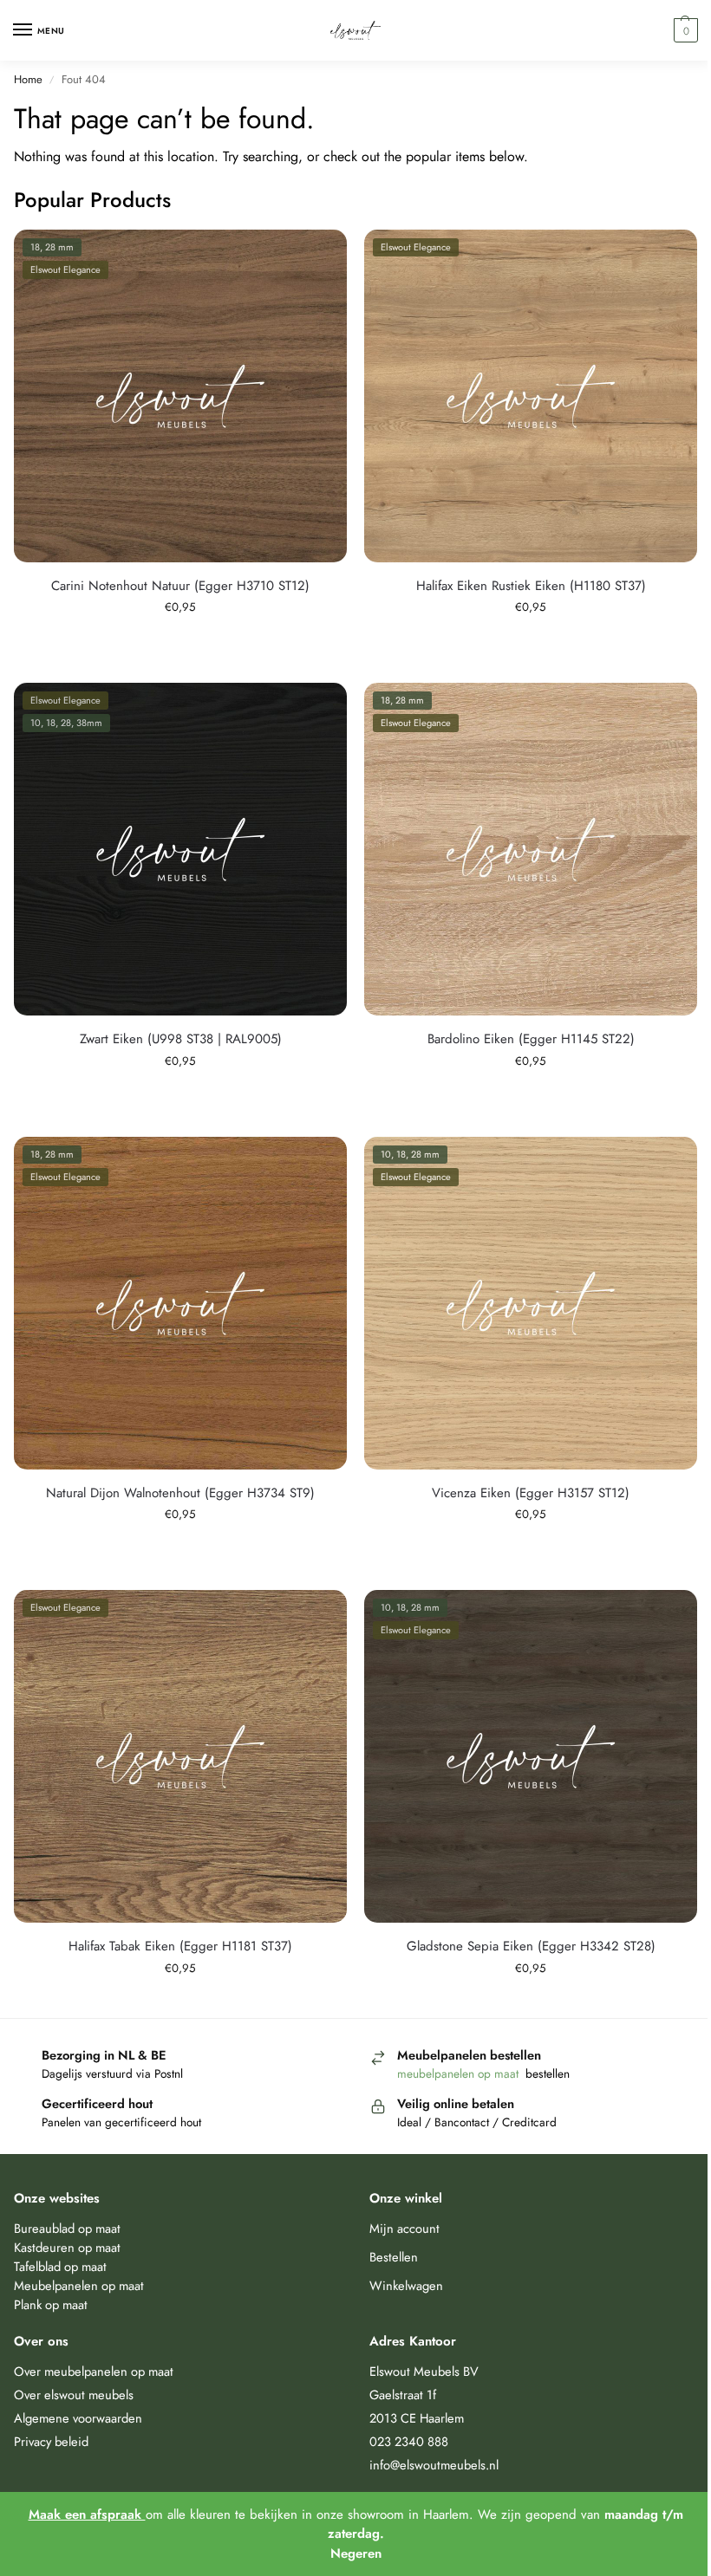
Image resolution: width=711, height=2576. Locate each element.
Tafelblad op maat (60, 2266)
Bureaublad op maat (67, 2228)
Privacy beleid (51, 2441)
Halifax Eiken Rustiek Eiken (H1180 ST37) (531, 586)
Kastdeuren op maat (67, 2247)
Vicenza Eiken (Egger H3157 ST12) (531, 1493)
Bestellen (394, 2257)
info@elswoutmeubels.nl (434, 2465)
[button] (684, 30)
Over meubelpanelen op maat (94, 2371)
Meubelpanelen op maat (79, 2285)
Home (28, 79)
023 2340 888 (409, 2441)
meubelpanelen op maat (460, 2073)
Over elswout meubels (74, 2394)
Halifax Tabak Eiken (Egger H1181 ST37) (180, 1946)
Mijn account (404, 2228)
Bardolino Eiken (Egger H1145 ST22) (531, 1039)
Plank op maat (51, 2304)
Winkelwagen (406, 2285)
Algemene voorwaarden (78, 2418)
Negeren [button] (356, 2553)
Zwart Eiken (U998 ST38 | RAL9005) (181, 1039)
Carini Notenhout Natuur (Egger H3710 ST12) (180, 586)
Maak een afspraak (87, 2514)
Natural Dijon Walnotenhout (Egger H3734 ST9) (180, 1493)
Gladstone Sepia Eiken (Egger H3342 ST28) (531, 1946)
